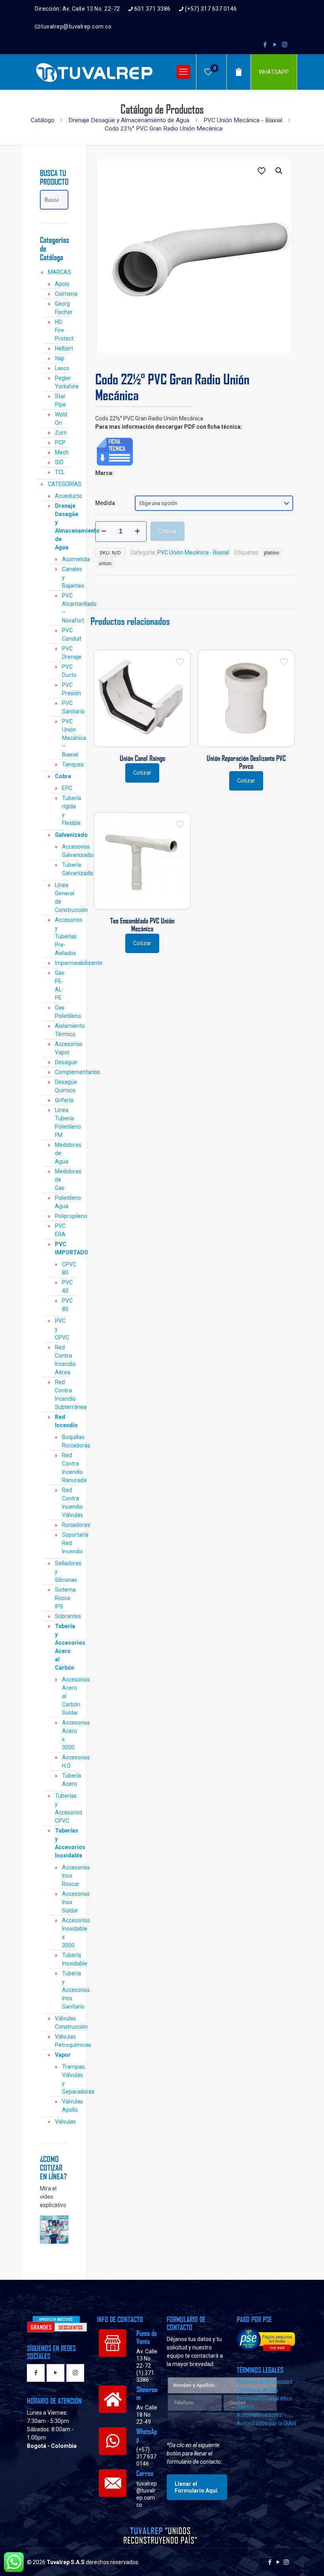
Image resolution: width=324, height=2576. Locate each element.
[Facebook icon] (265, 45)
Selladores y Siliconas (62, 1572)
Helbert (62, 348)
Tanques (65, 764)
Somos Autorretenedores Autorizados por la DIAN (266, 2415)
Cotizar (168, 531)
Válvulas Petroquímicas (62, 2041)
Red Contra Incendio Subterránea (62, 1395)
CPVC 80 (65, 1268)
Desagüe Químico (62, 1086)
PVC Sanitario (65, 707)
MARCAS (58, 272)
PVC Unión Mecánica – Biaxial (65, 738)
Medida (105, 503)
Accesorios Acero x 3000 (65, 1735)
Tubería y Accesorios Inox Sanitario (65, 1990)
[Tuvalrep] (94, 72)
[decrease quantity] (104, 531)
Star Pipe (60, 400)
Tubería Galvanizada (65, 869)
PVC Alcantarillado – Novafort (65, 608)
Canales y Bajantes (65, 577)
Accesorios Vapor (62, 1048)
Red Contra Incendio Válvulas (65, 1503)
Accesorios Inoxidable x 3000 (65, 1933)
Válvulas (62, 2122)
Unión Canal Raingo (142, 758)
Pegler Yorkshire (62, 382)
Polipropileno (62, 1216)
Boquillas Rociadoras (65, 1441)
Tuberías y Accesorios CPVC (62, 1808)
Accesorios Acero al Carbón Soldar (65, 1696)
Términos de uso (257, 2390)
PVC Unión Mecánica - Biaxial (243, 120)
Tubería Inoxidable (65, 1959)
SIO (59, 462)
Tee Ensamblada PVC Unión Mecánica (142, 925)
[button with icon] (36, 2373)
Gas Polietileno (62, 1012)
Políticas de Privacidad (265, 2382)
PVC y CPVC (62, 1329)
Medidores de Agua (62, 1153)
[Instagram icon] (285, 45)
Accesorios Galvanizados (65, 851)
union (105, 563)
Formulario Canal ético (265, 2398)
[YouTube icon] (275, 45)
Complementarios (62, 1072)
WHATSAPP (274, 72)
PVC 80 (65, 1305)
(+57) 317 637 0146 (211, 9)
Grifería (62, 1100)
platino (272, 553)
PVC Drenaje (65, 653)
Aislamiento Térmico (62, 1030)
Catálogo (43, 120)
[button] (279, 171)
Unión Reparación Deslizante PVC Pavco (246, 762)
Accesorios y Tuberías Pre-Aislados (62, 936)
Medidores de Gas (62, 1180)
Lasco (62, 368)
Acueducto (62, 496)
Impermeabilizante (62, 963)
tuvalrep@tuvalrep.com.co (76, 26)
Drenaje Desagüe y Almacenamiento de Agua (129, 120)
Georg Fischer (62, 308)
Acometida (65, 559)
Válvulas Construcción (62, 2023)
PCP (60, 443)
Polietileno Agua (62, 1202)
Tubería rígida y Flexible (65, 810)
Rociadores (65, 1525)
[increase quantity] (138, 531)
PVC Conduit (65, 635)
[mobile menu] (183, 72)
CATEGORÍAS (58, 484)
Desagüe (62, 1062)
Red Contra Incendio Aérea (62, 1360)
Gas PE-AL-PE (60, 985)
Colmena (62, 294)
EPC (65, 788)
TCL (60, 472)
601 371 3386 (153, 9)
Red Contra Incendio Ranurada (65, 1468)
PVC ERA (60, 1230)
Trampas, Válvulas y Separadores (65, 2079)
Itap (60, 358)
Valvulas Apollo (65, 2106)
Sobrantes (62, 1616)
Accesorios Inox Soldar (65, 1902)
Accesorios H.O (65, 1762)
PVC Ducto (65, 671)
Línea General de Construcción (62, 897)
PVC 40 (65, 1287)
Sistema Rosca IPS (62, 1598)
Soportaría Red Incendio (65, 1543)
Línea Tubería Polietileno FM (62, 1123)
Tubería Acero (65, 1780)
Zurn (61, 433)
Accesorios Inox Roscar (65, 1876)
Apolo (62, 284)
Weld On (61, 419)
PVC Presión (65, 689)
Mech (62, 452)
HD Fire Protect (62, 330)
